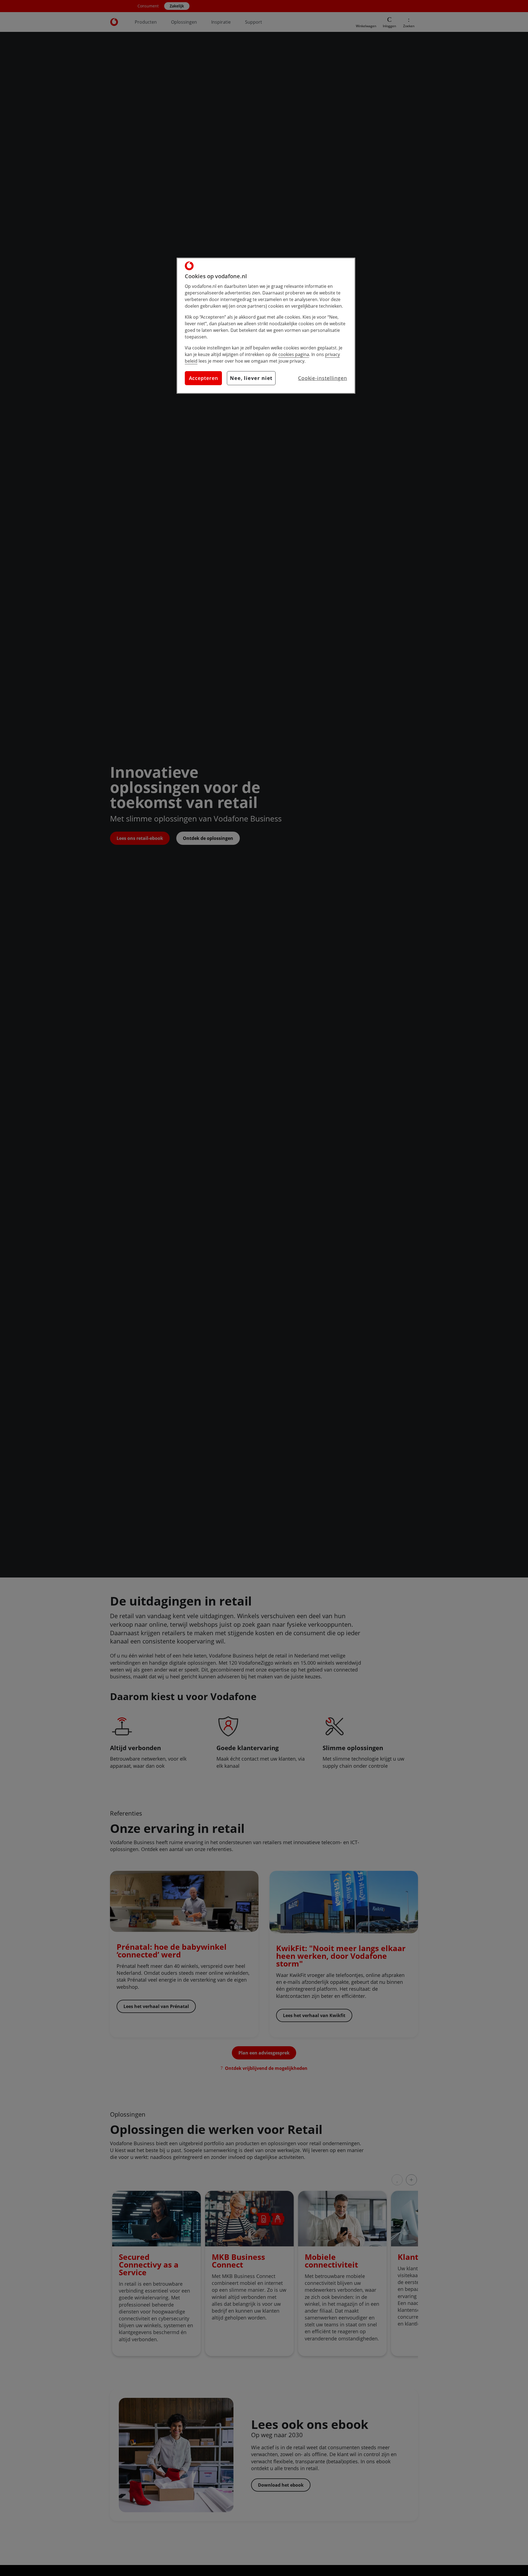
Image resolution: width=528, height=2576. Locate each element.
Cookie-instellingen (323, 378)
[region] (266, 326)
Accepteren (204, 378)
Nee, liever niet (251, 378)
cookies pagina (294, 354)
